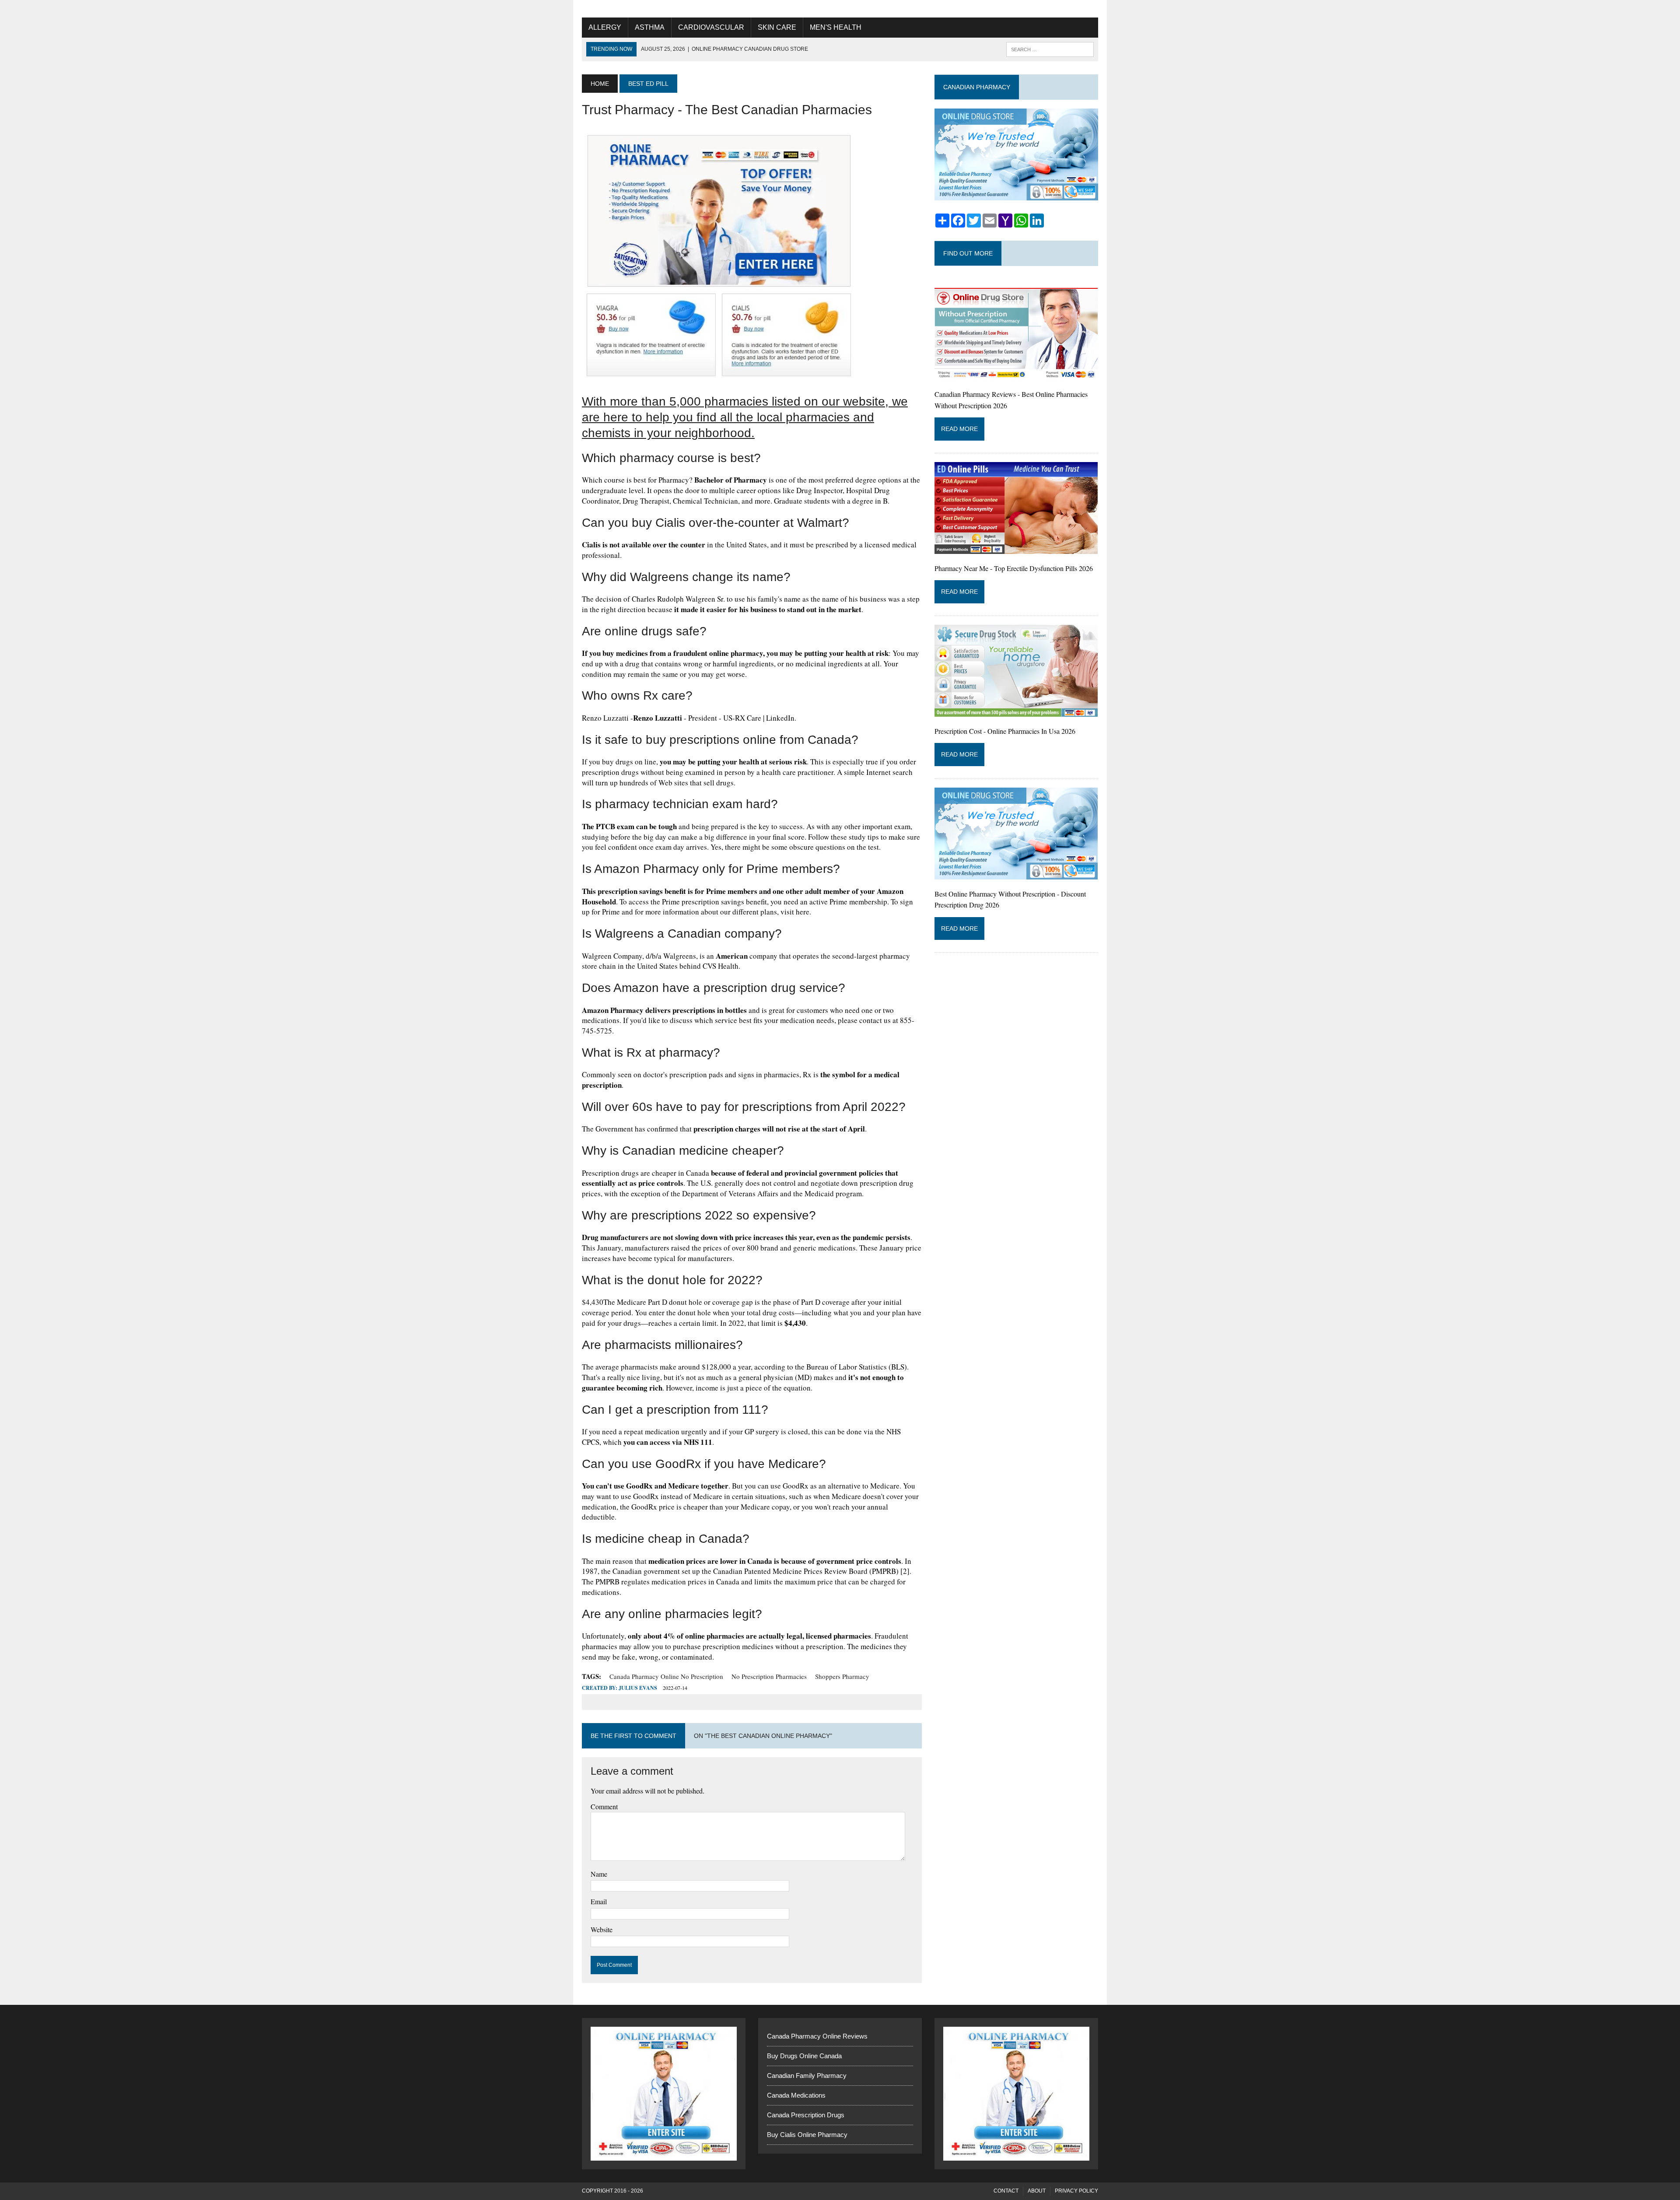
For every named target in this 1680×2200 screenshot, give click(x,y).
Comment (604, 1806)
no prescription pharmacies (769, 1676)
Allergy (605, 27)
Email (599, 1901)
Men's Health (836, 27)
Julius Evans (638, 1688)
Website (602, 1929)
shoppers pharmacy (842, 1676)
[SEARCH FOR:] (1050, 49)
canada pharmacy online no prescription (666, 1676)
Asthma (650, 27)
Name (599, 1874)
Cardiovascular (711, 27)
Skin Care (777, 27)
